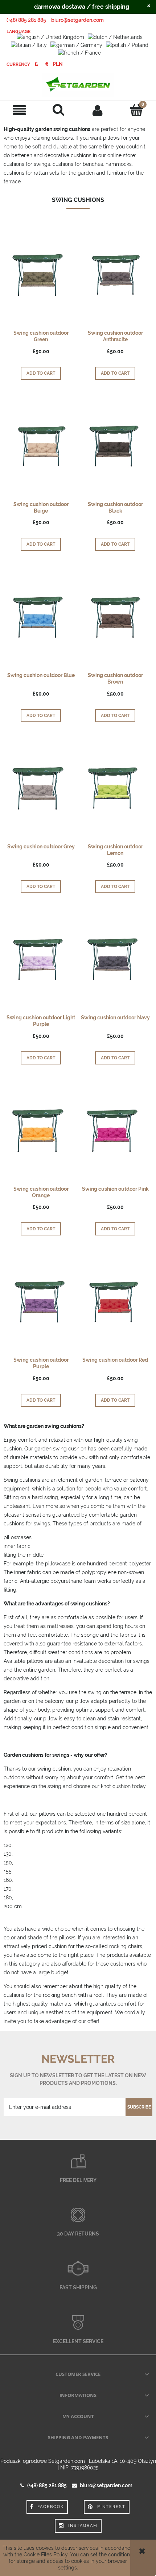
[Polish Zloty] (58, 64)
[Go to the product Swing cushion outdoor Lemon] (115, 788)
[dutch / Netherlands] (115, 37)
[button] (20, 110)
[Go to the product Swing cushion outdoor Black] (115, 446)
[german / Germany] (76, 44)
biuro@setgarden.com (77, 20)
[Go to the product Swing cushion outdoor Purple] (41, 1301)
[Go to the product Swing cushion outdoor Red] (115, 1301)
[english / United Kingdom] (50, 37)
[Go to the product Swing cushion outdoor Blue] (41, 617)
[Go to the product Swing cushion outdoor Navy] (115, 959)
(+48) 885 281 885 (26, 20)
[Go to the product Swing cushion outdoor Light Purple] (41, 959)
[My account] (98, 110)
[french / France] (79, 52)
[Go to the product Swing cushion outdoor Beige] (41, 446)
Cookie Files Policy (46, 2555)
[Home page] (78, 85)
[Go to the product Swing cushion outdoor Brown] (115, 617)
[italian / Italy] (29, 44)
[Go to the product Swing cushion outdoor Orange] (41, 1130)
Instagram (83, 2526)
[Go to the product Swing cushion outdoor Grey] (41, 788)
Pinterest (111, 2507)
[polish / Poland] (127, 44)
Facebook (51, 2507)
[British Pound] (36, 64)
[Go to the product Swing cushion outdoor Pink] (115, 1130)
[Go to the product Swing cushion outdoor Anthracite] (115, 275)
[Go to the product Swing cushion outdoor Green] (41, 275)
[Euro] (47, 64)
